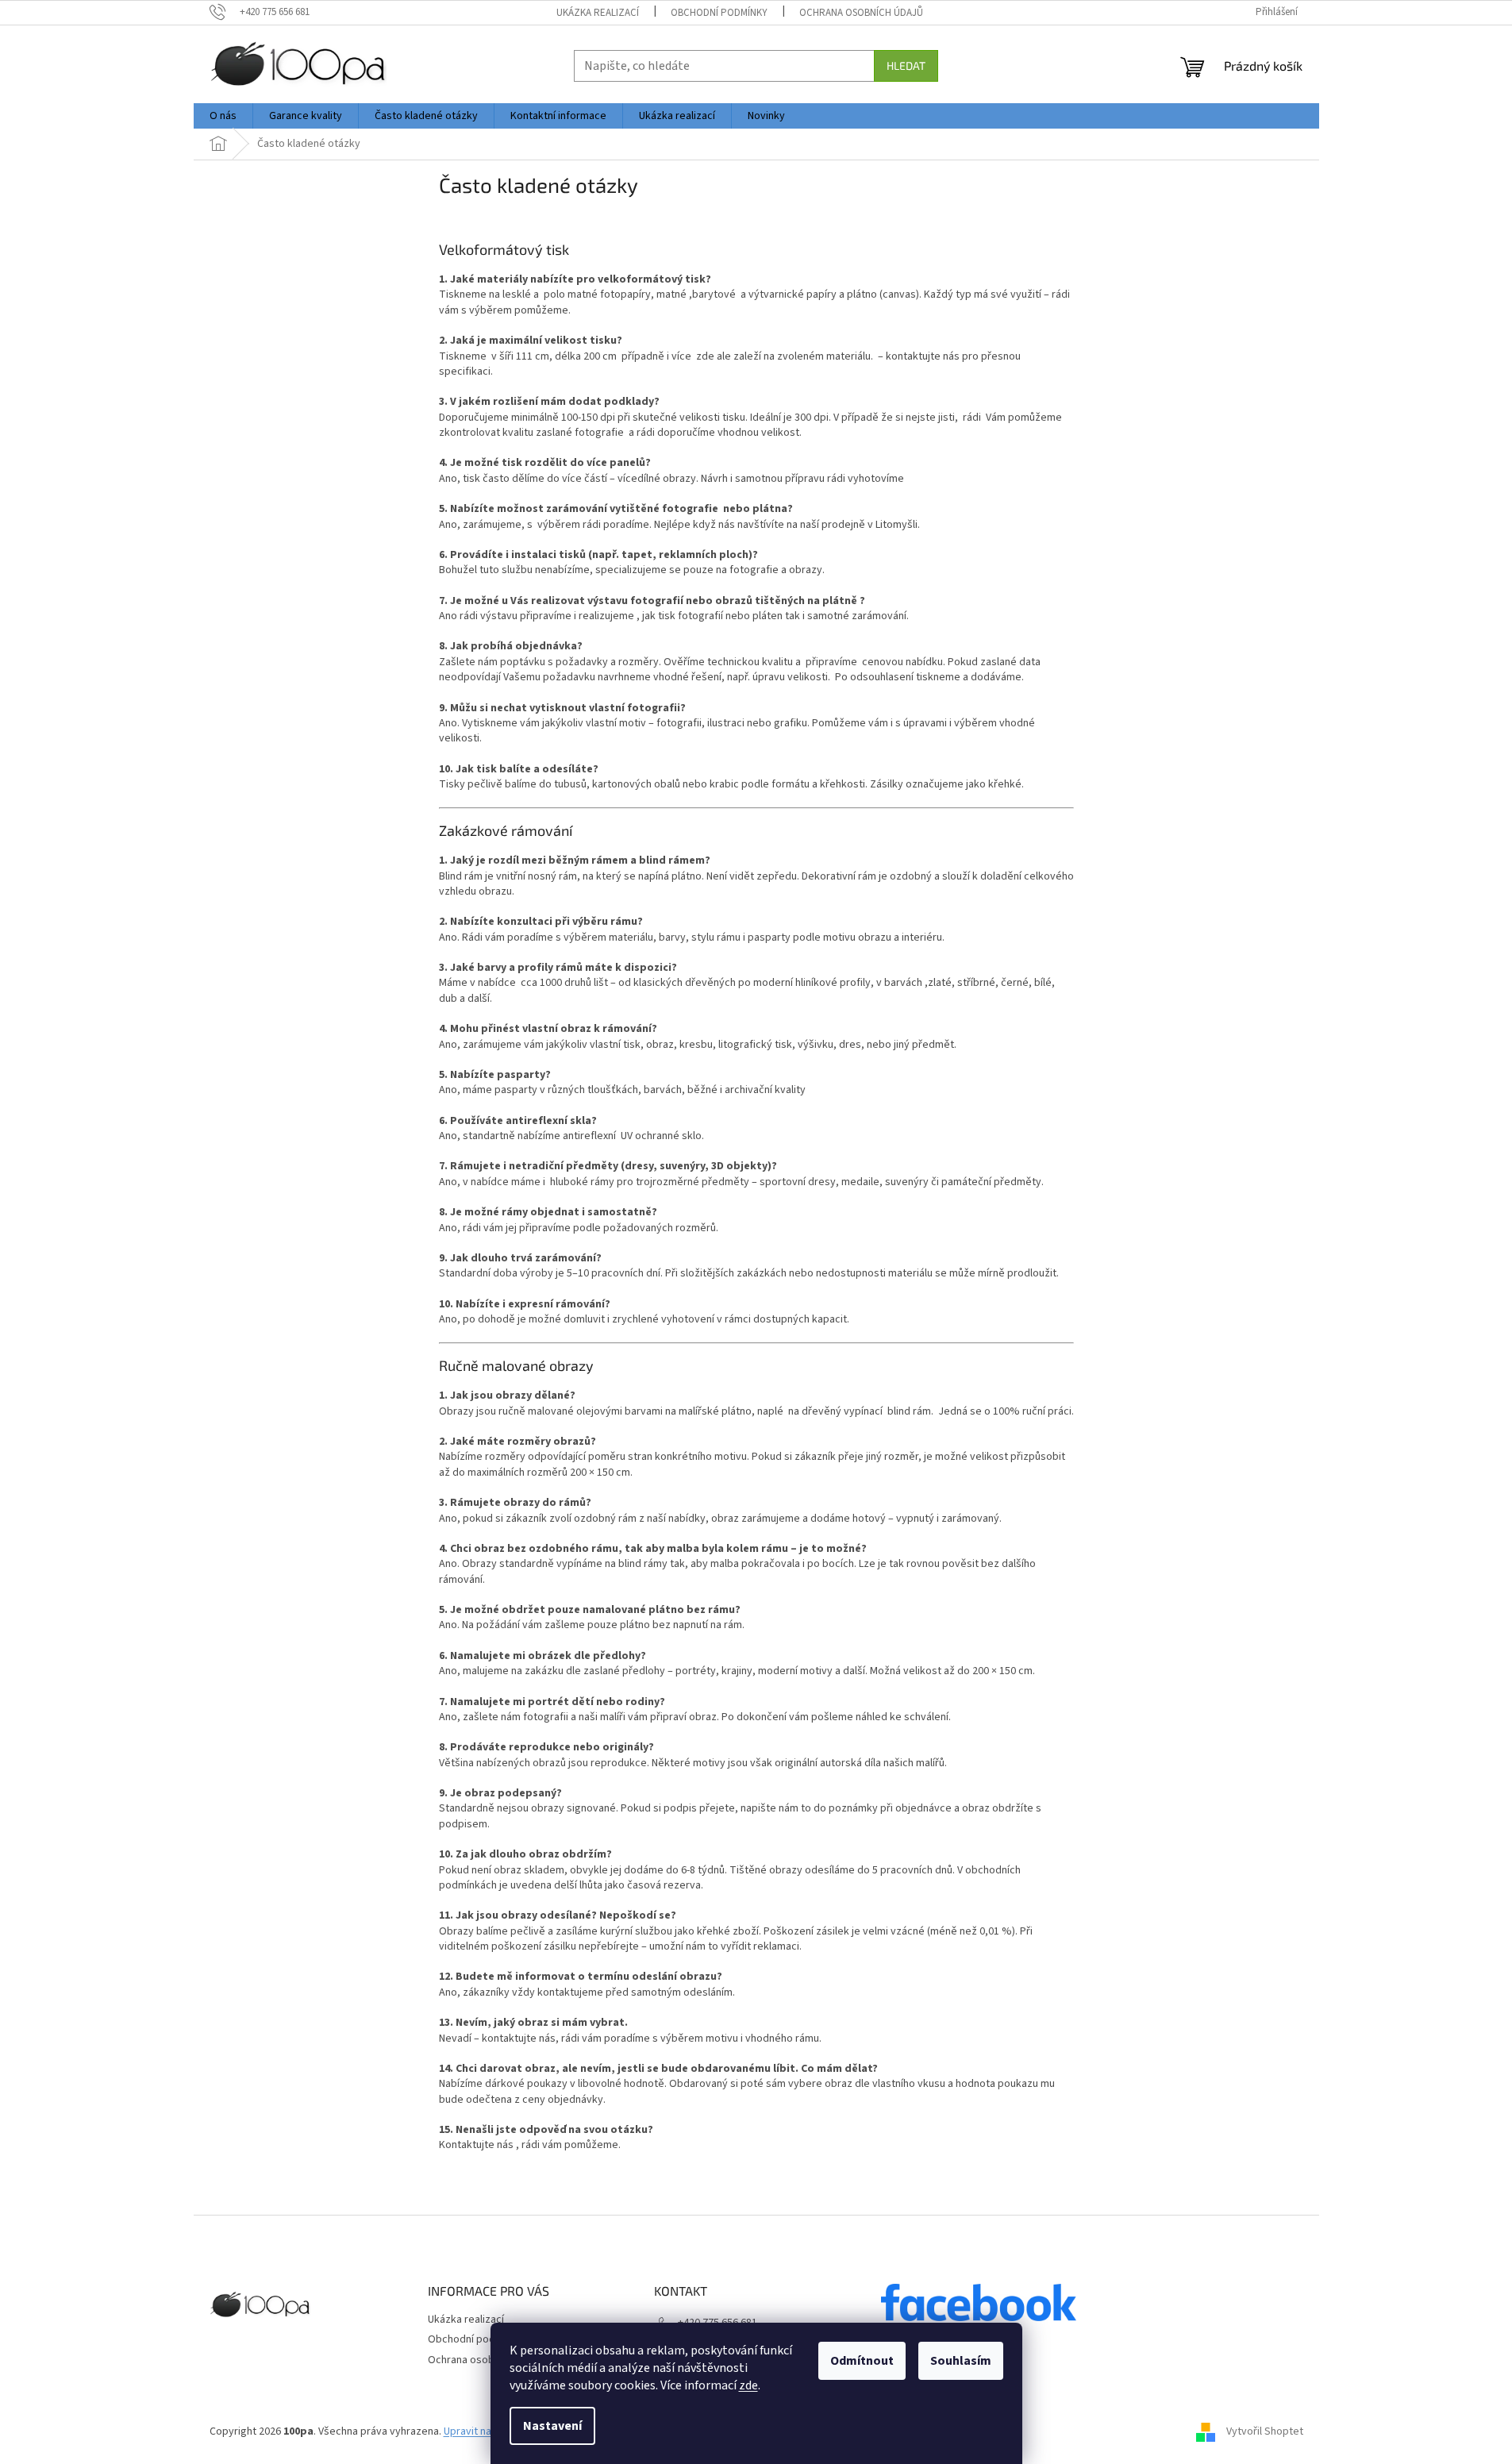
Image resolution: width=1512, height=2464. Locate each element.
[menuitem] (223, 116)
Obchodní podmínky (719, 13)
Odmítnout (862, 2361)
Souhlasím (961, 2361)
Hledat (906, 65)
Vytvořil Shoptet (1265, 2431)
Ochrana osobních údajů (861, 13)
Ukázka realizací (598, 13)
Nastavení (552, 2426)
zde (748, 2385)
